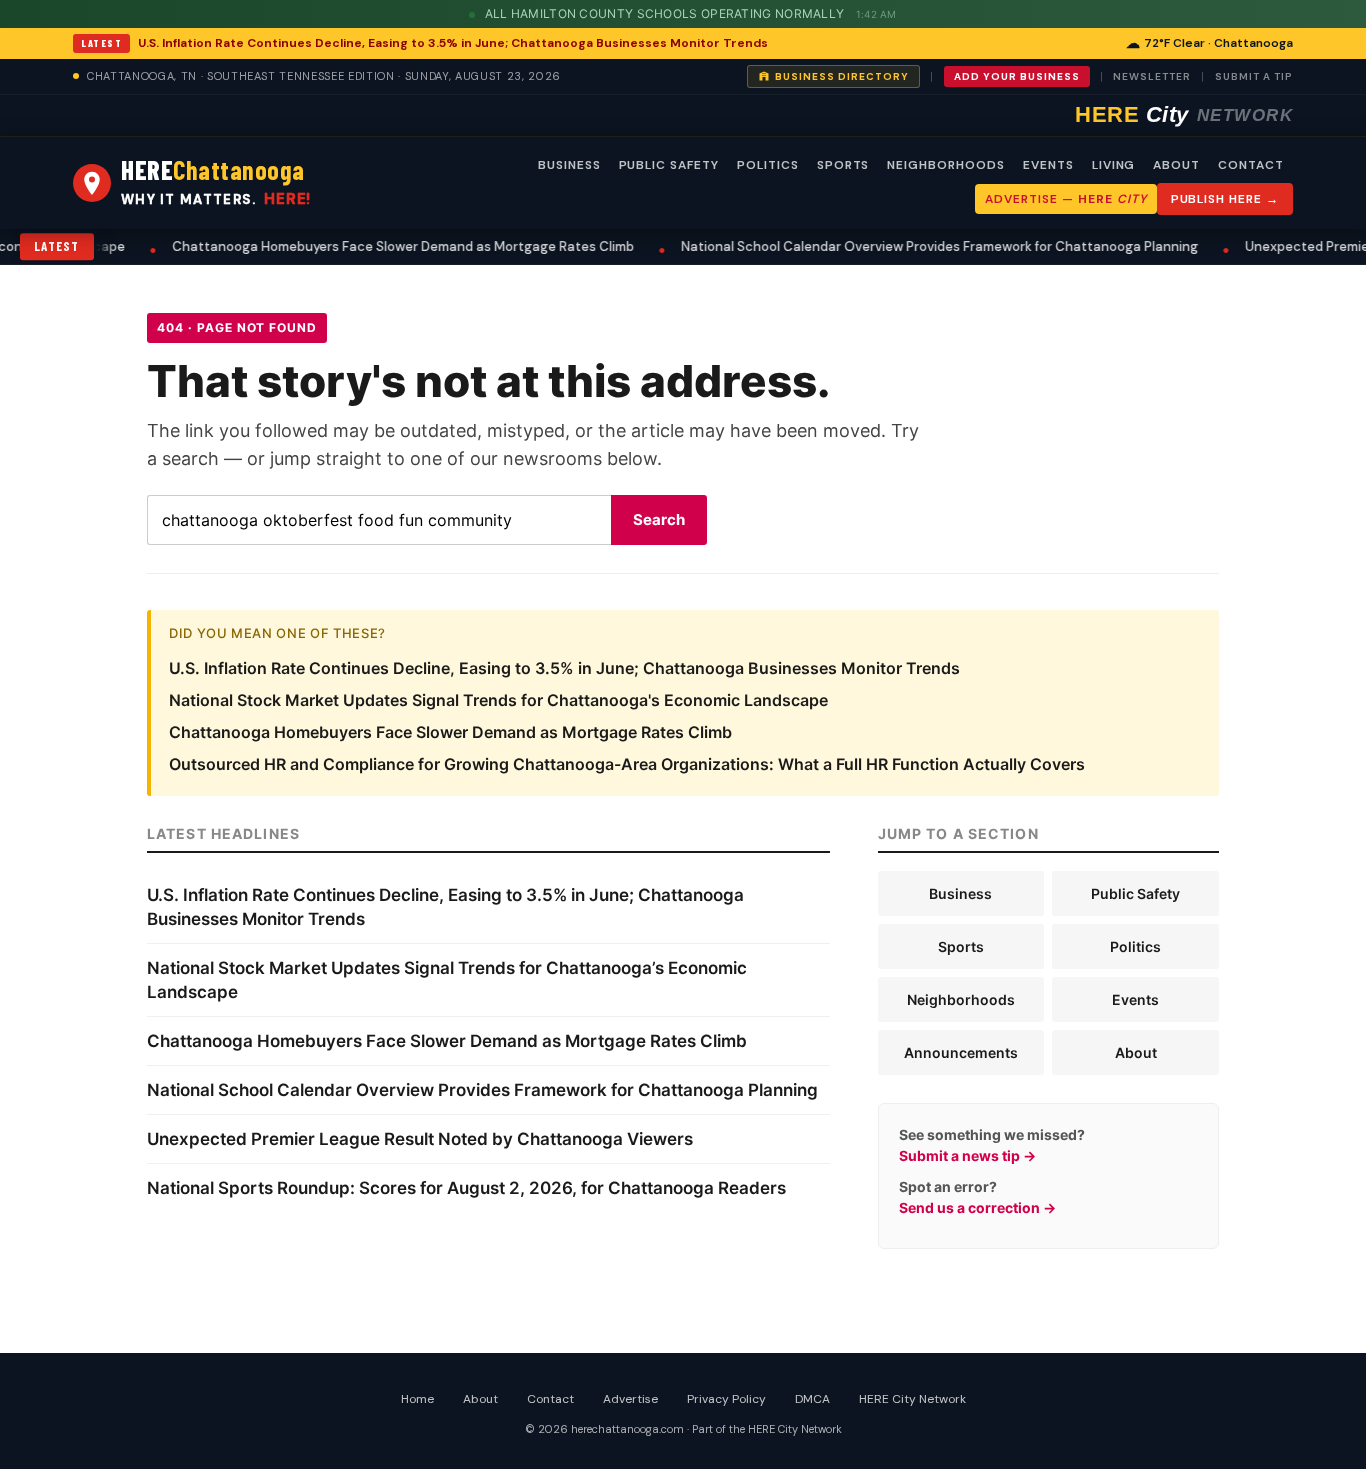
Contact (550, 1399)
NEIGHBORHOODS (945, 165)
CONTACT (1251, 165)
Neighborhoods (961, 999)
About (1136, 1052)
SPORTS (843, 165)
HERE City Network (912, 1399)
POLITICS (768, 165)
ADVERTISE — (1065, 199)
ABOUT (1176, 165)
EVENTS (1048, 165)
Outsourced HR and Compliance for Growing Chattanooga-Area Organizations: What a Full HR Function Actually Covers (627, 764)
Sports (961, 946)
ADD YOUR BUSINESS (1017, 76)
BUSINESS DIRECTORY (842, 76)
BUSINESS (569, 165)
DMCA (812, 1399)
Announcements (961, 1052)
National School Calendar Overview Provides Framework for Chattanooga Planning (917, 246)
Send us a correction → (977, 1207)
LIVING (1114, 165)
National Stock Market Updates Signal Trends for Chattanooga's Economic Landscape (498, 700)
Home (417, 1399)
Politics (1135, 946)
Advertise (630, 1399)
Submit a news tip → (967, 1155)
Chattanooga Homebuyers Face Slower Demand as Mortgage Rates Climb (381, 246)
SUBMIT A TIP (1254, 76)
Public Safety (1135, 893)
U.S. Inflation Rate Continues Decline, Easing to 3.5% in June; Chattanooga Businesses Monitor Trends (453, 43)
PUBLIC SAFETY (669, 165)
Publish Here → (1225, 199)
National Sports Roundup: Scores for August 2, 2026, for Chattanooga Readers (466, 1188)
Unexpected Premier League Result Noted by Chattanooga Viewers (420, 1139)
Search (659, 519)
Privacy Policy (726, 1399)
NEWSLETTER (1152, 76)
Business (960, 893)
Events (1135, 999)
